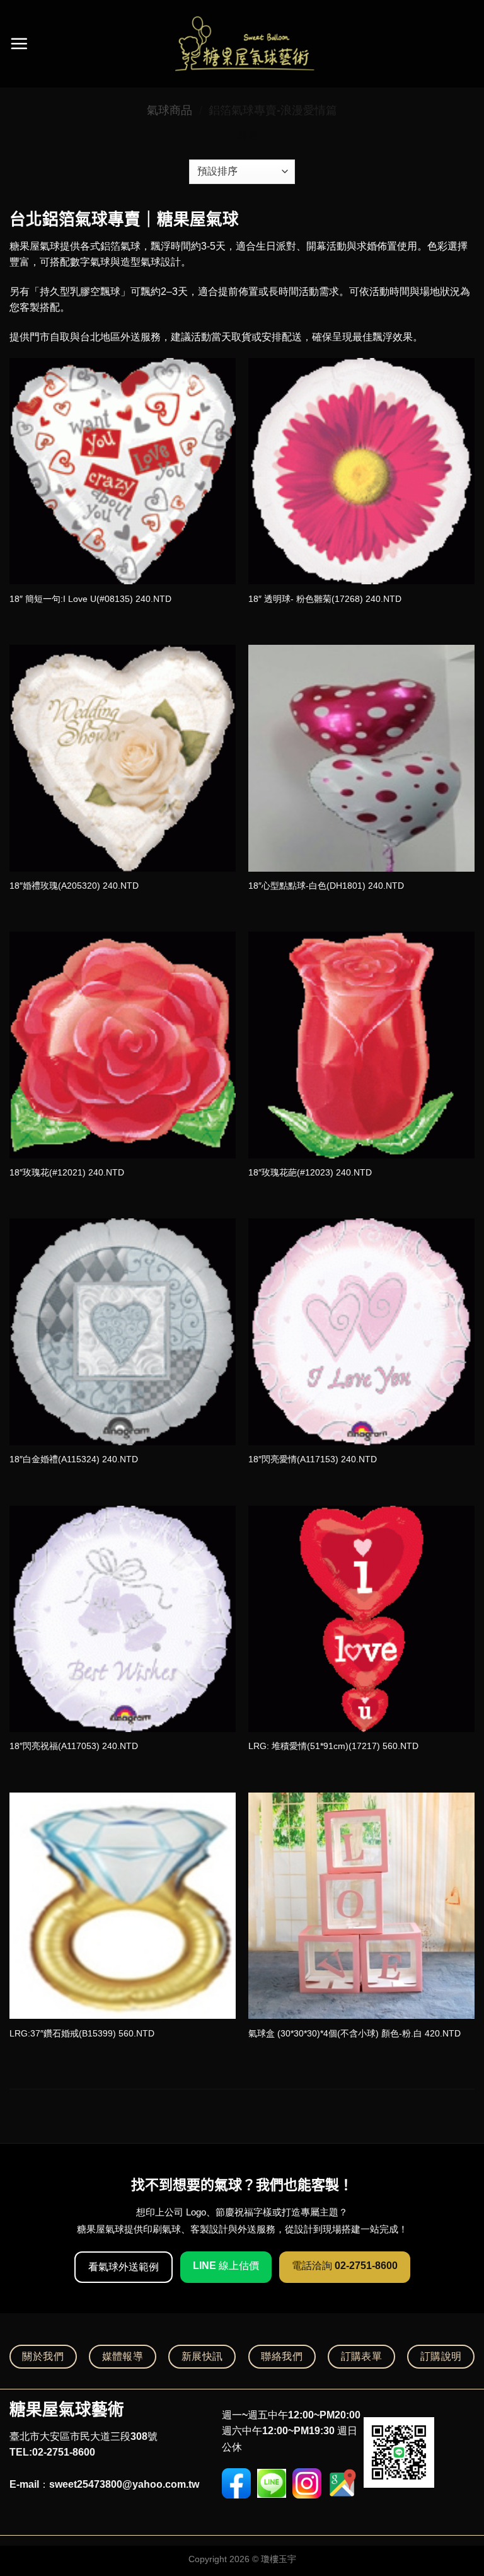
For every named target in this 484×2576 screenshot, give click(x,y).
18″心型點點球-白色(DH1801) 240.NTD (326, 886)
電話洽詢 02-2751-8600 (345, 2266)
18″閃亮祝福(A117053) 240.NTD (74, 1746)
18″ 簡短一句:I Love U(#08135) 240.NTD (90, 599)
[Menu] (19, 43)
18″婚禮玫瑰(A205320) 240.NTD (74, 886)
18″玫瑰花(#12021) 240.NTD (67, 1172)
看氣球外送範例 (124, 2267)
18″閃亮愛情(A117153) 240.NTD (313, 1459)
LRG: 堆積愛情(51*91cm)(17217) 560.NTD (333, 1746)
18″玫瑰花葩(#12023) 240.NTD (310, 1172)
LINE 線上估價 (226, 2266)
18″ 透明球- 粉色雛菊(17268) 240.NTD (325, 599)
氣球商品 (170, 110)
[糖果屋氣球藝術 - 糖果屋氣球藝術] (242, 44)
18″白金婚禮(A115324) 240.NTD (74, 1459)
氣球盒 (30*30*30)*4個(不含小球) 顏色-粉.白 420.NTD (354, 2033)
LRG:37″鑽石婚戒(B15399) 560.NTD (82, 2033)
